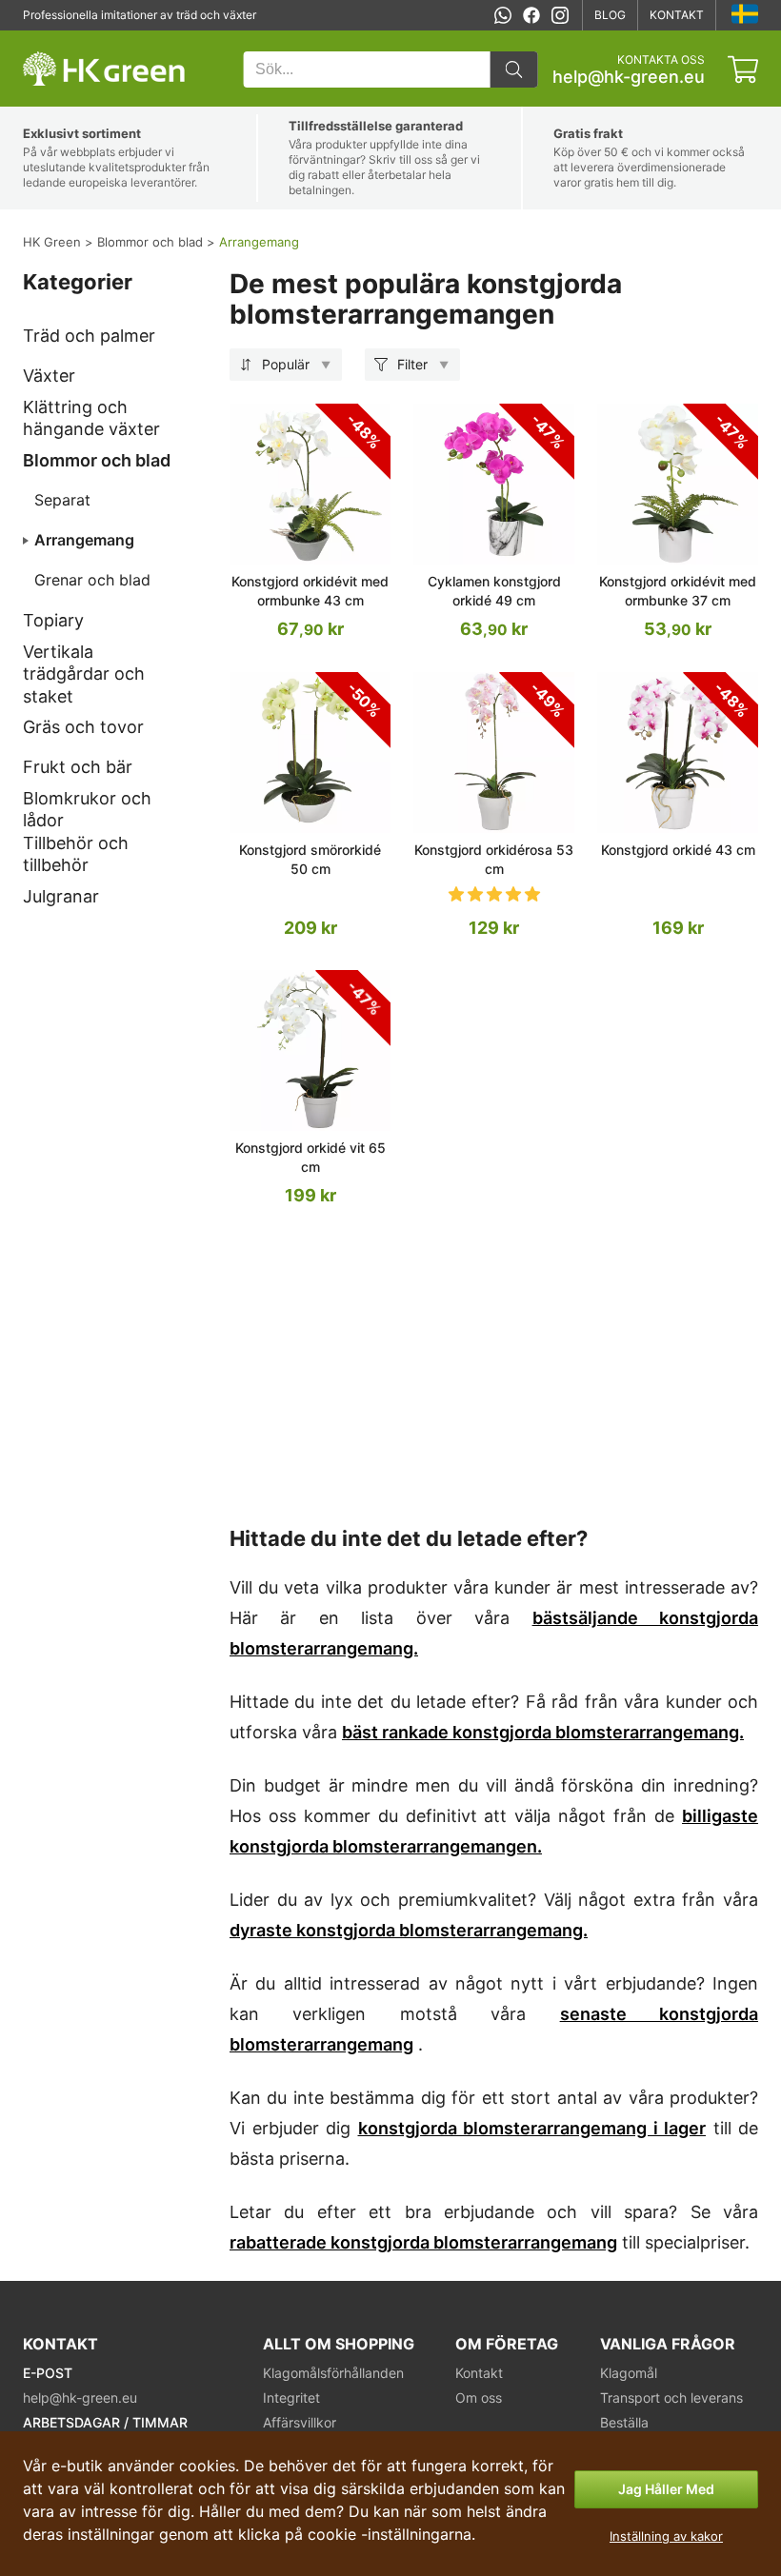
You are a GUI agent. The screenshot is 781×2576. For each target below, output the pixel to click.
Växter (49, 376)
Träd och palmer (89, 336)
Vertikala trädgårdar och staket (84, 674)
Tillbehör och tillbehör (76, 854)
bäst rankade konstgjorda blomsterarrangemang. (543, 1732)
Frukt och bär (78, 767)
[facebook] (531, 15)
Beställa (624, 2422)
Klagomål (629, 2373)
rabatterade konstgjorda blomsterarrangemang (423, 2242)
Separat (62, 500)
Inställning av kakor (666, 2536)
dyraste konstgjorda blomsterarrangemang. (409, 1930)
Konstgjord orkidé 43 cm (678, 850)
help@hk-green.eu (629, 77)
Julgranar (61, 896)
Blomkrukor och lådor (87, 809)
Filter (412, 364)
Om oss (479, 2398)
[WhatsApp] (503, 15)
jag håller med (666, 2489)
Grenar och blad (92, 580)
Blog (610, 15)
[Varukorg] (743, 69)
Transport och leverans (671, 2398)
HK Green (49, 40)
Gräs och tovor (83, 727)
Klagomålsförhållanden (333, 2373)
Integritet (291, 2398)
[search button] (513, 69)
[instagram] (560, 15)
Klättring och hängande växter (91, 418)
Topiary (53, 620)
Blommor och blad (97, 460)
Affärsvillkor (300, 2422)
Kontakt (677, 15)
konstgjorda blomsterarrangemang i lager (532, 2128)
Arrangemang (84, 540)
